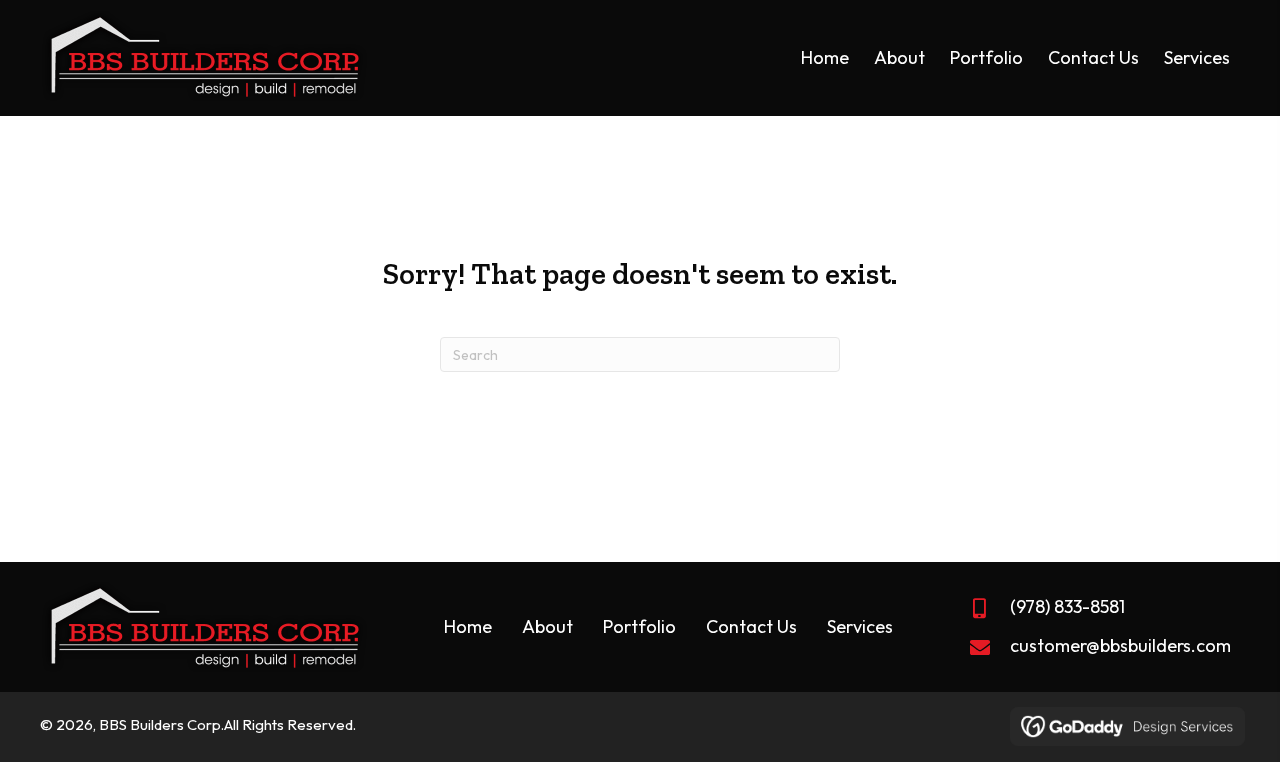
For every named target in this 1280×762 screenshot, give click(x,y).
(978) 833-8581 (1067, 606)
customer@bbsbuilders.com (1120, 645)
